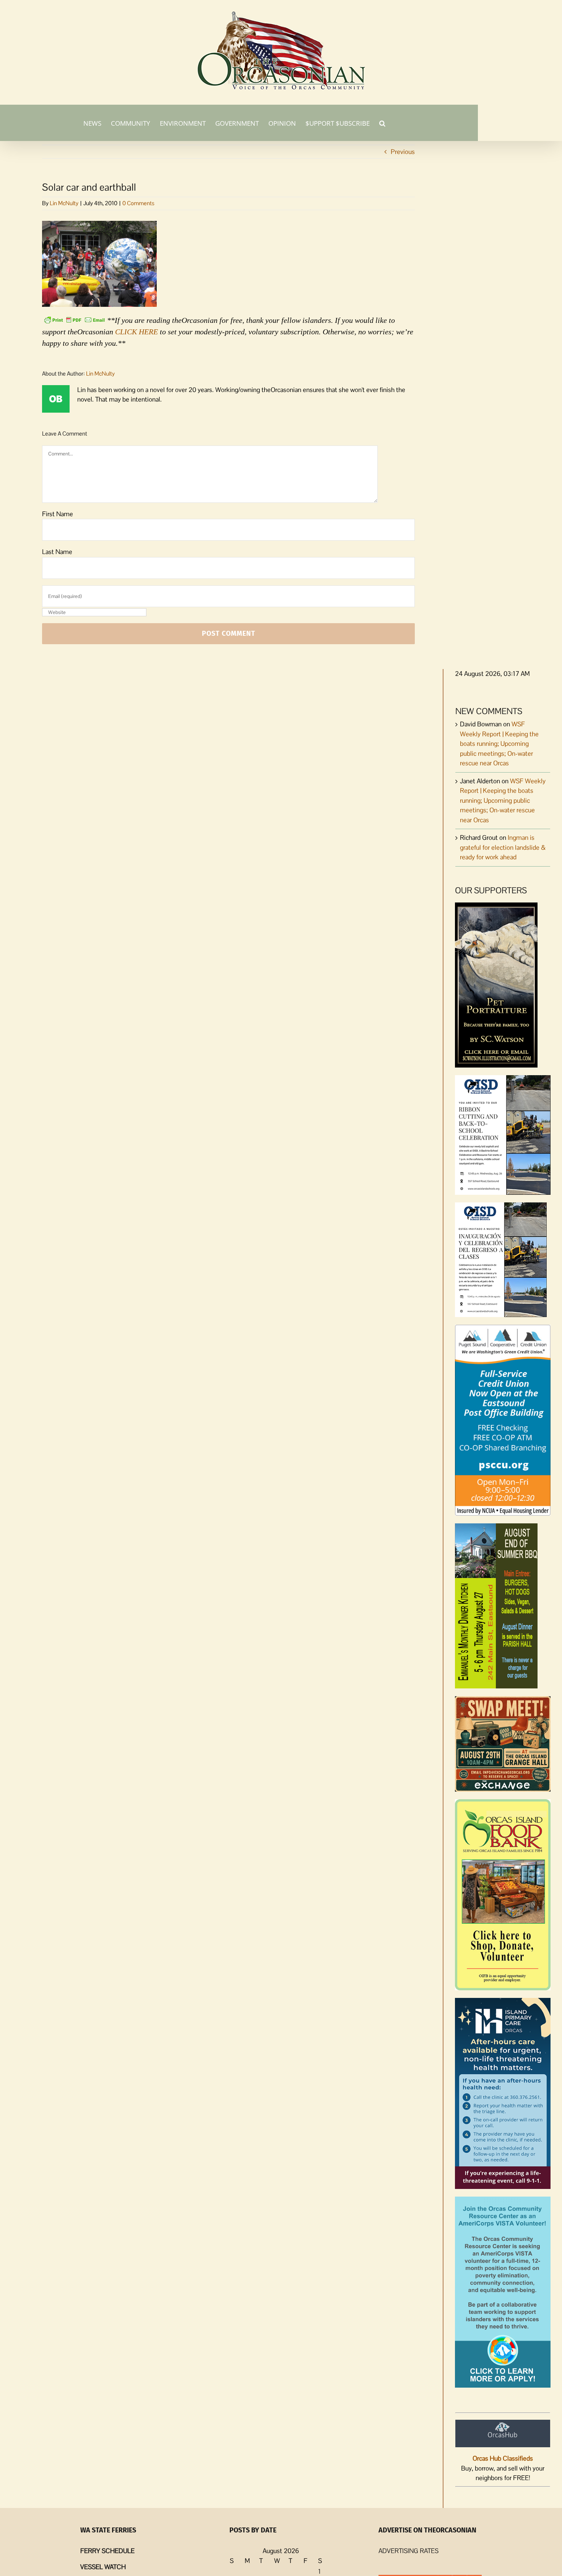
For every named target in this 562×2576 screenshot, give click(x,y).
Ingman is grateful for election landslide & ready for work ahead (503, 847)
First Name (58, 514)
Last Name (57, 552)
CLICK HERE (136, 332)
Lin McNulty (64, 203)
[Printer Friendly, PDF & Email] (75, 319)
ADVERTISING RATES (409, 2551)
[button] (382, 123)
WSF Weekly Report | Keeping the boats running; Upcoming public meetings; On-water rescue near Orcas (499, 744)
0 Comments (138, 203)
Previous (403, 152)
